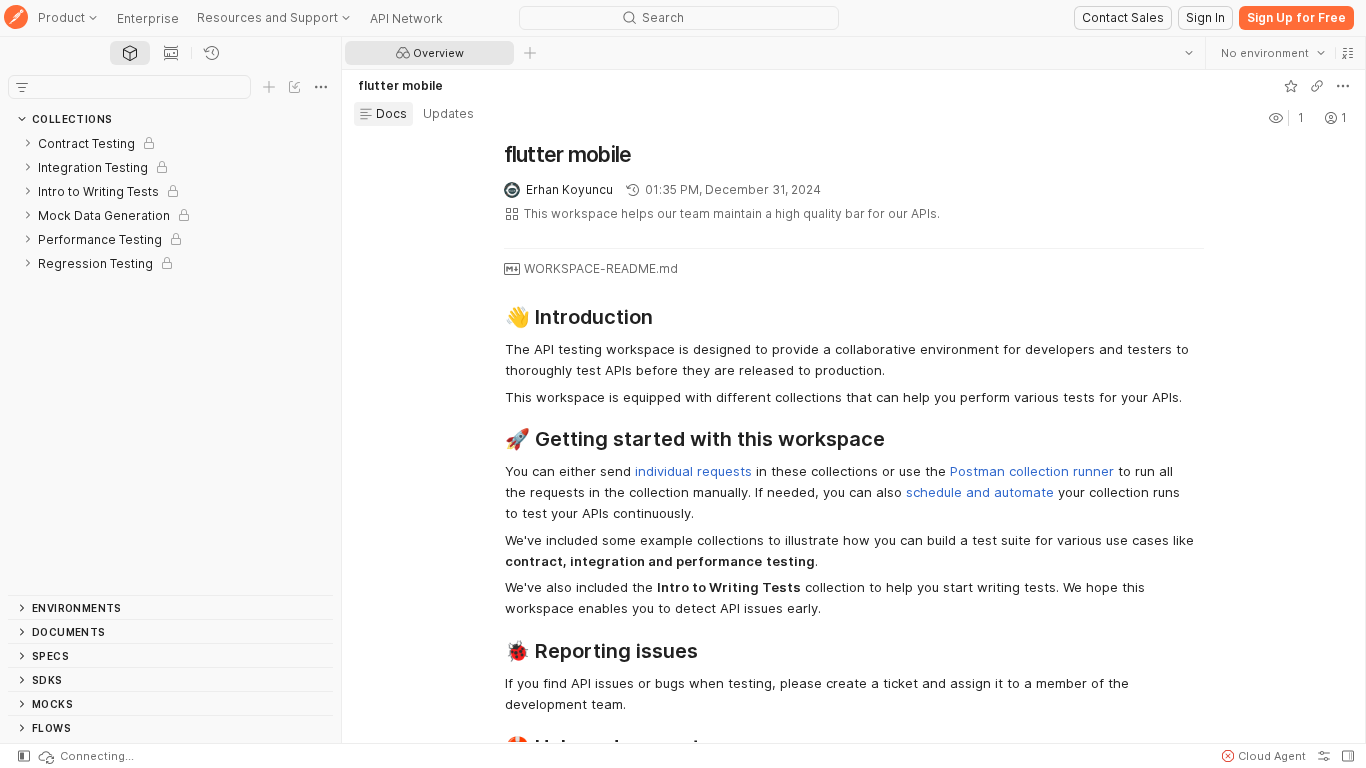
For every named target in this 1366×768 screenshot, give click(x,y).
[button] (1348, 53)
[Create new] (269, 87)
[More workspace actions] (1343, 86)
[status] (85, 756)
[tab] (130, 53)
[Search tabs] (1189, 53)
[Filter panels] (22, 87)
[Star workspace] (1291, 86)
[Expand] (28, 143)
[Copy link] (1317, 86)
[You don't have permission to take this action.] (530, 53)
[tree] (170, 363)
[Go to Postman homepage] (16, 18)
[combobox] (1273, 53)
